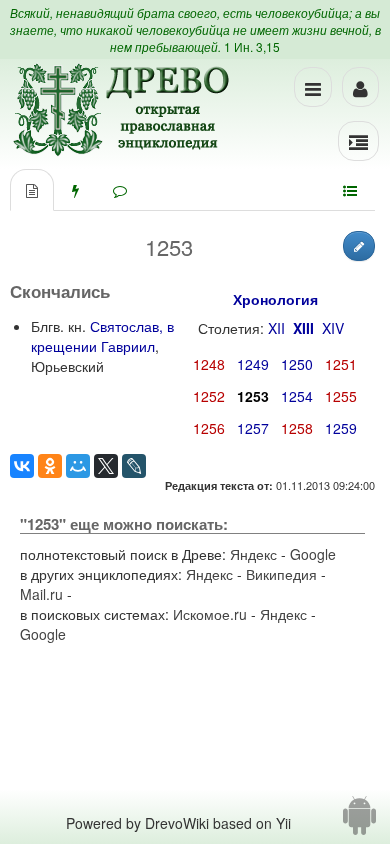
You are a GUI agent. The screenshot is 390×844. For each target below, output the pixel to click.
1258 (297, 428)
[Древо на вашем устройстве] (359, 823)
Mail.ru (41, 594)
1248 (209, 364)
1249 (253, 364)
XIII (303, 328)
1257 (253, 428)
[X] (106, 466)
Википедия (281, 574)
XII (276, 328)
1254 (297, 396)
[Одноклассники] (50, 466)
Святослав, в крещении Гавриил (102, 336)
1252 (209, 396)
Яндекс (253, 554)
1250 (297, 364)
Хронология (275, 299)
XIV (333, 328)
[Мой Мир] (78, 466)
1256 (209, 428)
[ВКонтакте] (22, 466)
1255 (341, 396)
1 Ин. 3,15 (252, 46)
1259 (341, 428)
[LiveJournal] (134, 466)
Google (313, 554)
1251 (341, 364)
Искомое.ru (210, 614)
